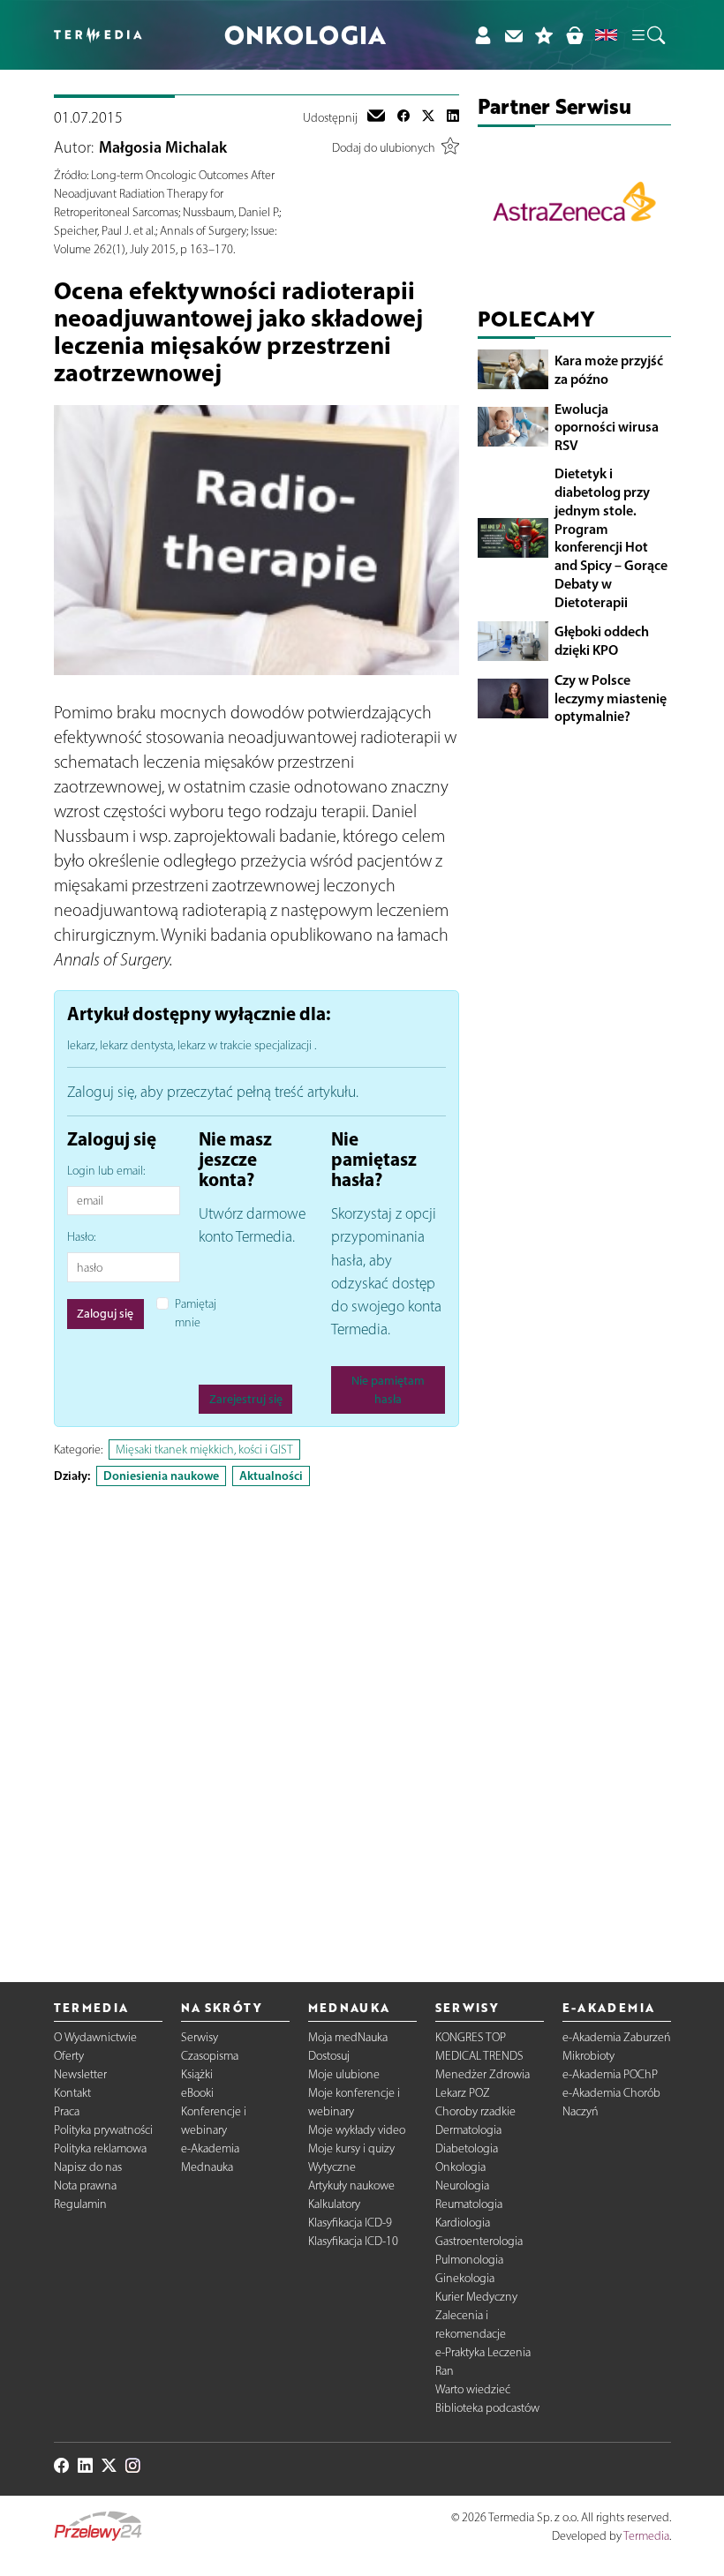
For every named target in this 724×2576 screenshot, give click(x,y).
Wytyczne (332, 2167)
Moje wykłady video (357, 2130)
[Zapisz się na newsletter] (513, 35)
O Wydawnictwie (95, 2037)
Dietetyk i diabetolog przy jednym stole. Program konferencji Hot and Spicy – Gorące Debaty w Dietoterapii (611, 537)
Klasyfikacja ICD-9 (350, 2223)
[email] (376, 117)
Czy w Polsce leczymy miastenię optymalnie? (611, 698)
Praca (67, 2111)
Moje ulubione (344, 2074)
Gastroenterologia (479, 2241)
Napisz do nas (88, 2167)
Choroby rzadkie (475, 2111)
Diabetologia (467, 2148)
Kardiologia (463, 2223)
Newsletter (80, 2074)
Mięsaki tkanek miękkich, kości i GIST (204, 1449)
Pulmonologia (469, 2260)
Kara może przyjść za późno (609, 369)
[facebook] (403, 117)
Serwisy (200, 2037)
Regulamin (80, 2204)
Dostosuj (329, 2056)
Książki (197, 2074)
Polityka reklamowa (100, 2148)
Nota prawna (85, 2185)
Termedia (646, 2536)
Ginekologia (465, 2278)
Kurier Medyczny (476, 2297)
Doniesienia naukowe (161, 1476)
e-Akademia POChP (610, 2074)
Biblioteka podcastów (487, 2408)
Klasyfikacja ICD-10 (353, 2241)
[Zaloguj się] (483, 35)
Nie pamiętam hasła (388, 1390)
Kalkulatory (334, 2204)
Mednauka (207, 2167)
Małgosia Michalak (163, 147)
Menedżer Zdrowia (483, 2074)
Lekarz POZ (463, 2093)
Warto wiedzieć (473, 2389)
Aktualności (271, 1476)
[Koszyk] (574, 35)
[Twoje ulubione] (544, 35)
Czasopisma (210, 2056)
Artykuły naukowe (351, 2185)
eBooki (197, 2093)
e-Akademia (210, 2148)
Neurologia (462, 2185)
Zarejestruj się (246, 1399)
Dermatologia (468, 2130)
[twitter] (428, 117)
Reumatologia (469, 2204)
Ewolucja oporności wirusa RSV (607, 427)
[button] (647, 35)
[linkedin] (453, 117)
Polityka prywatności (103, 2130)
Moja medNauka (348, 2037)
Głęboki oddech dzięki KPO (602, 640)
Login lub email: (106, 1171)
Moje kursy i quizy (351, 2148)
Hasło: (81, 1237)
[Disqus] (256, 1719)
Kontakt (72, 2093)
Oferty (69, 2056)
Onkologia (460, 2167)
